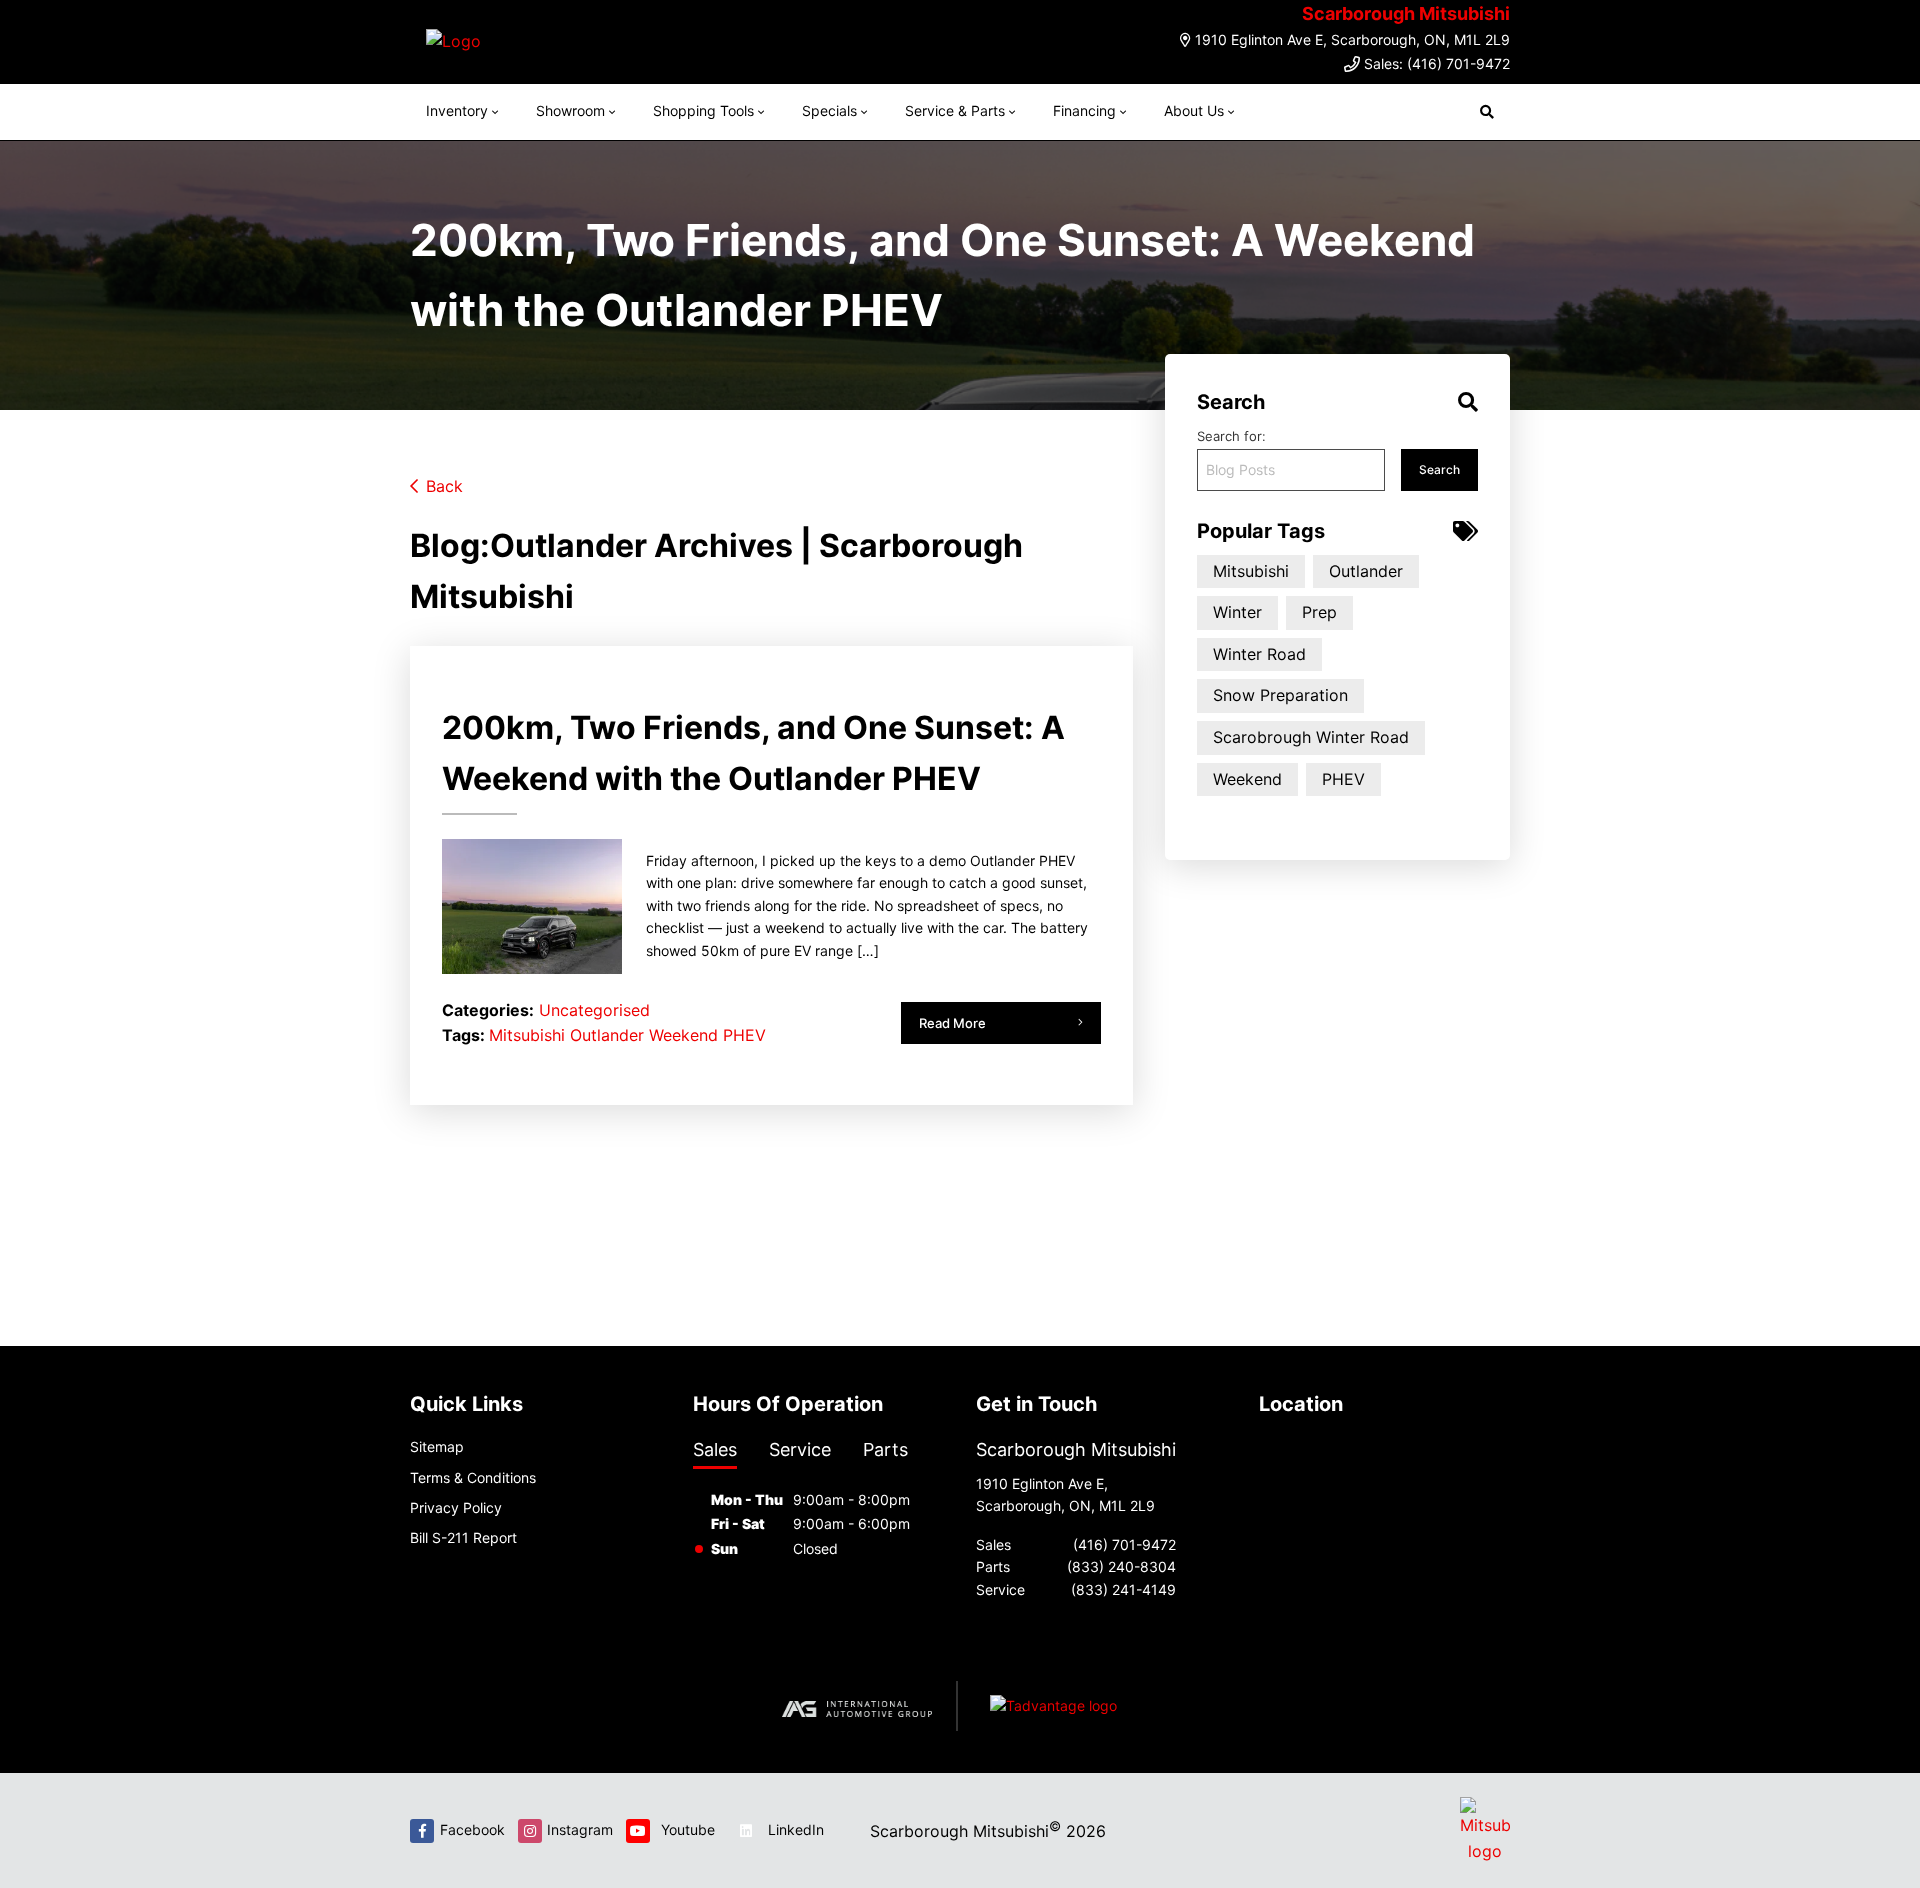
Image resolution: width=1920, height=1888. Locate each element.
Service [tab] (800, 1449)
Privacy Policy (456, 1507)
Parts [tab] (885, 1449)
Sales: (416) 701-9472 (1437, 63)
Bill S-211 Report (463, 1537)
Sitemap (437, 1446)
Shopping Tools (703, 110)
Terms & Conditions (473, 1477)
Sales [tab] (715, 1449)
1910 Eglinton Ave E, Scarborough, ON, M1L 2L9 (1352, 39)
